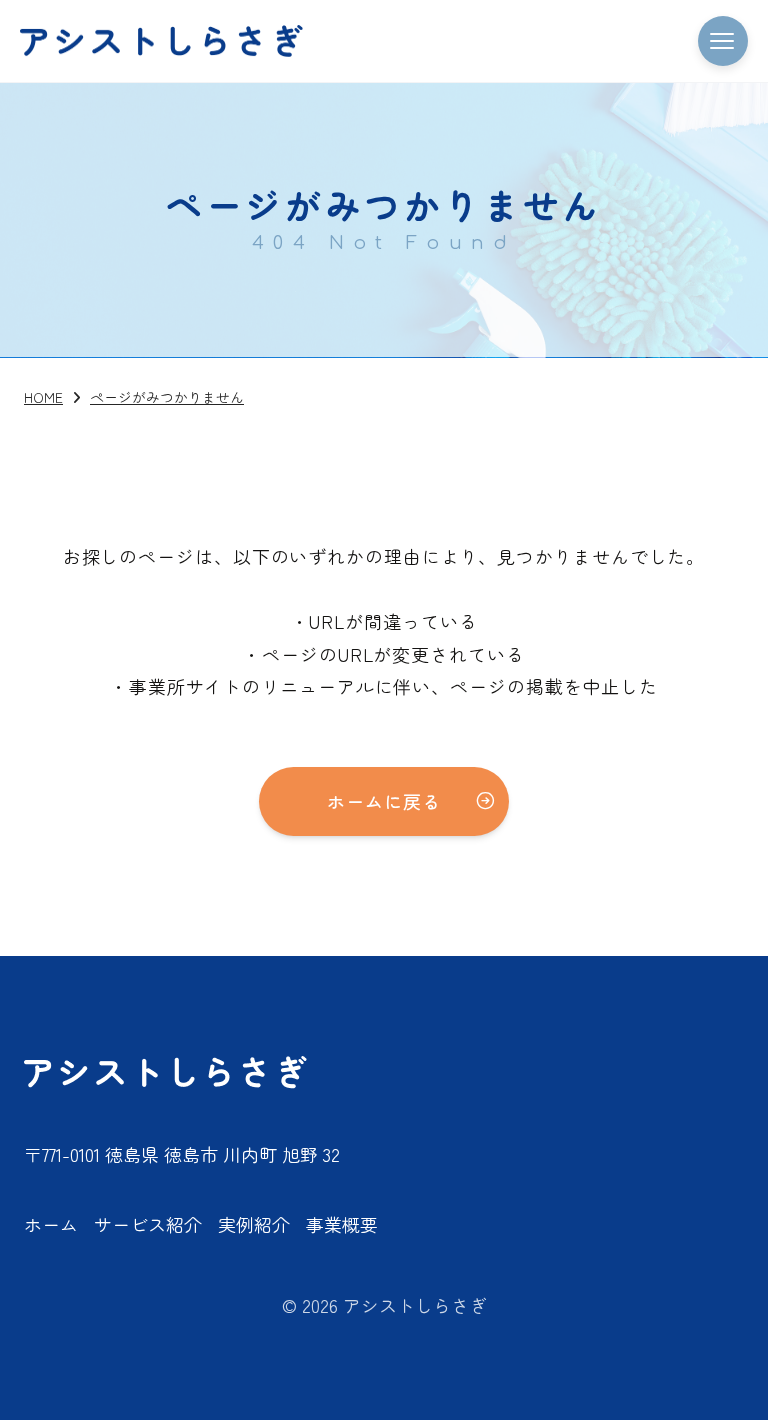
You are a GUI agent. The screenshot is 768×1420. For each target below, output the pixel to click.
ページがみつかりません (167, 397)
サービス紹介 (148, 1224)
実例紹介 (254, 1224)
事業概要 (342, 1224)
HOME (43, 397)
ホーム (51, 1224)
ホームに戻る (383, 801)
